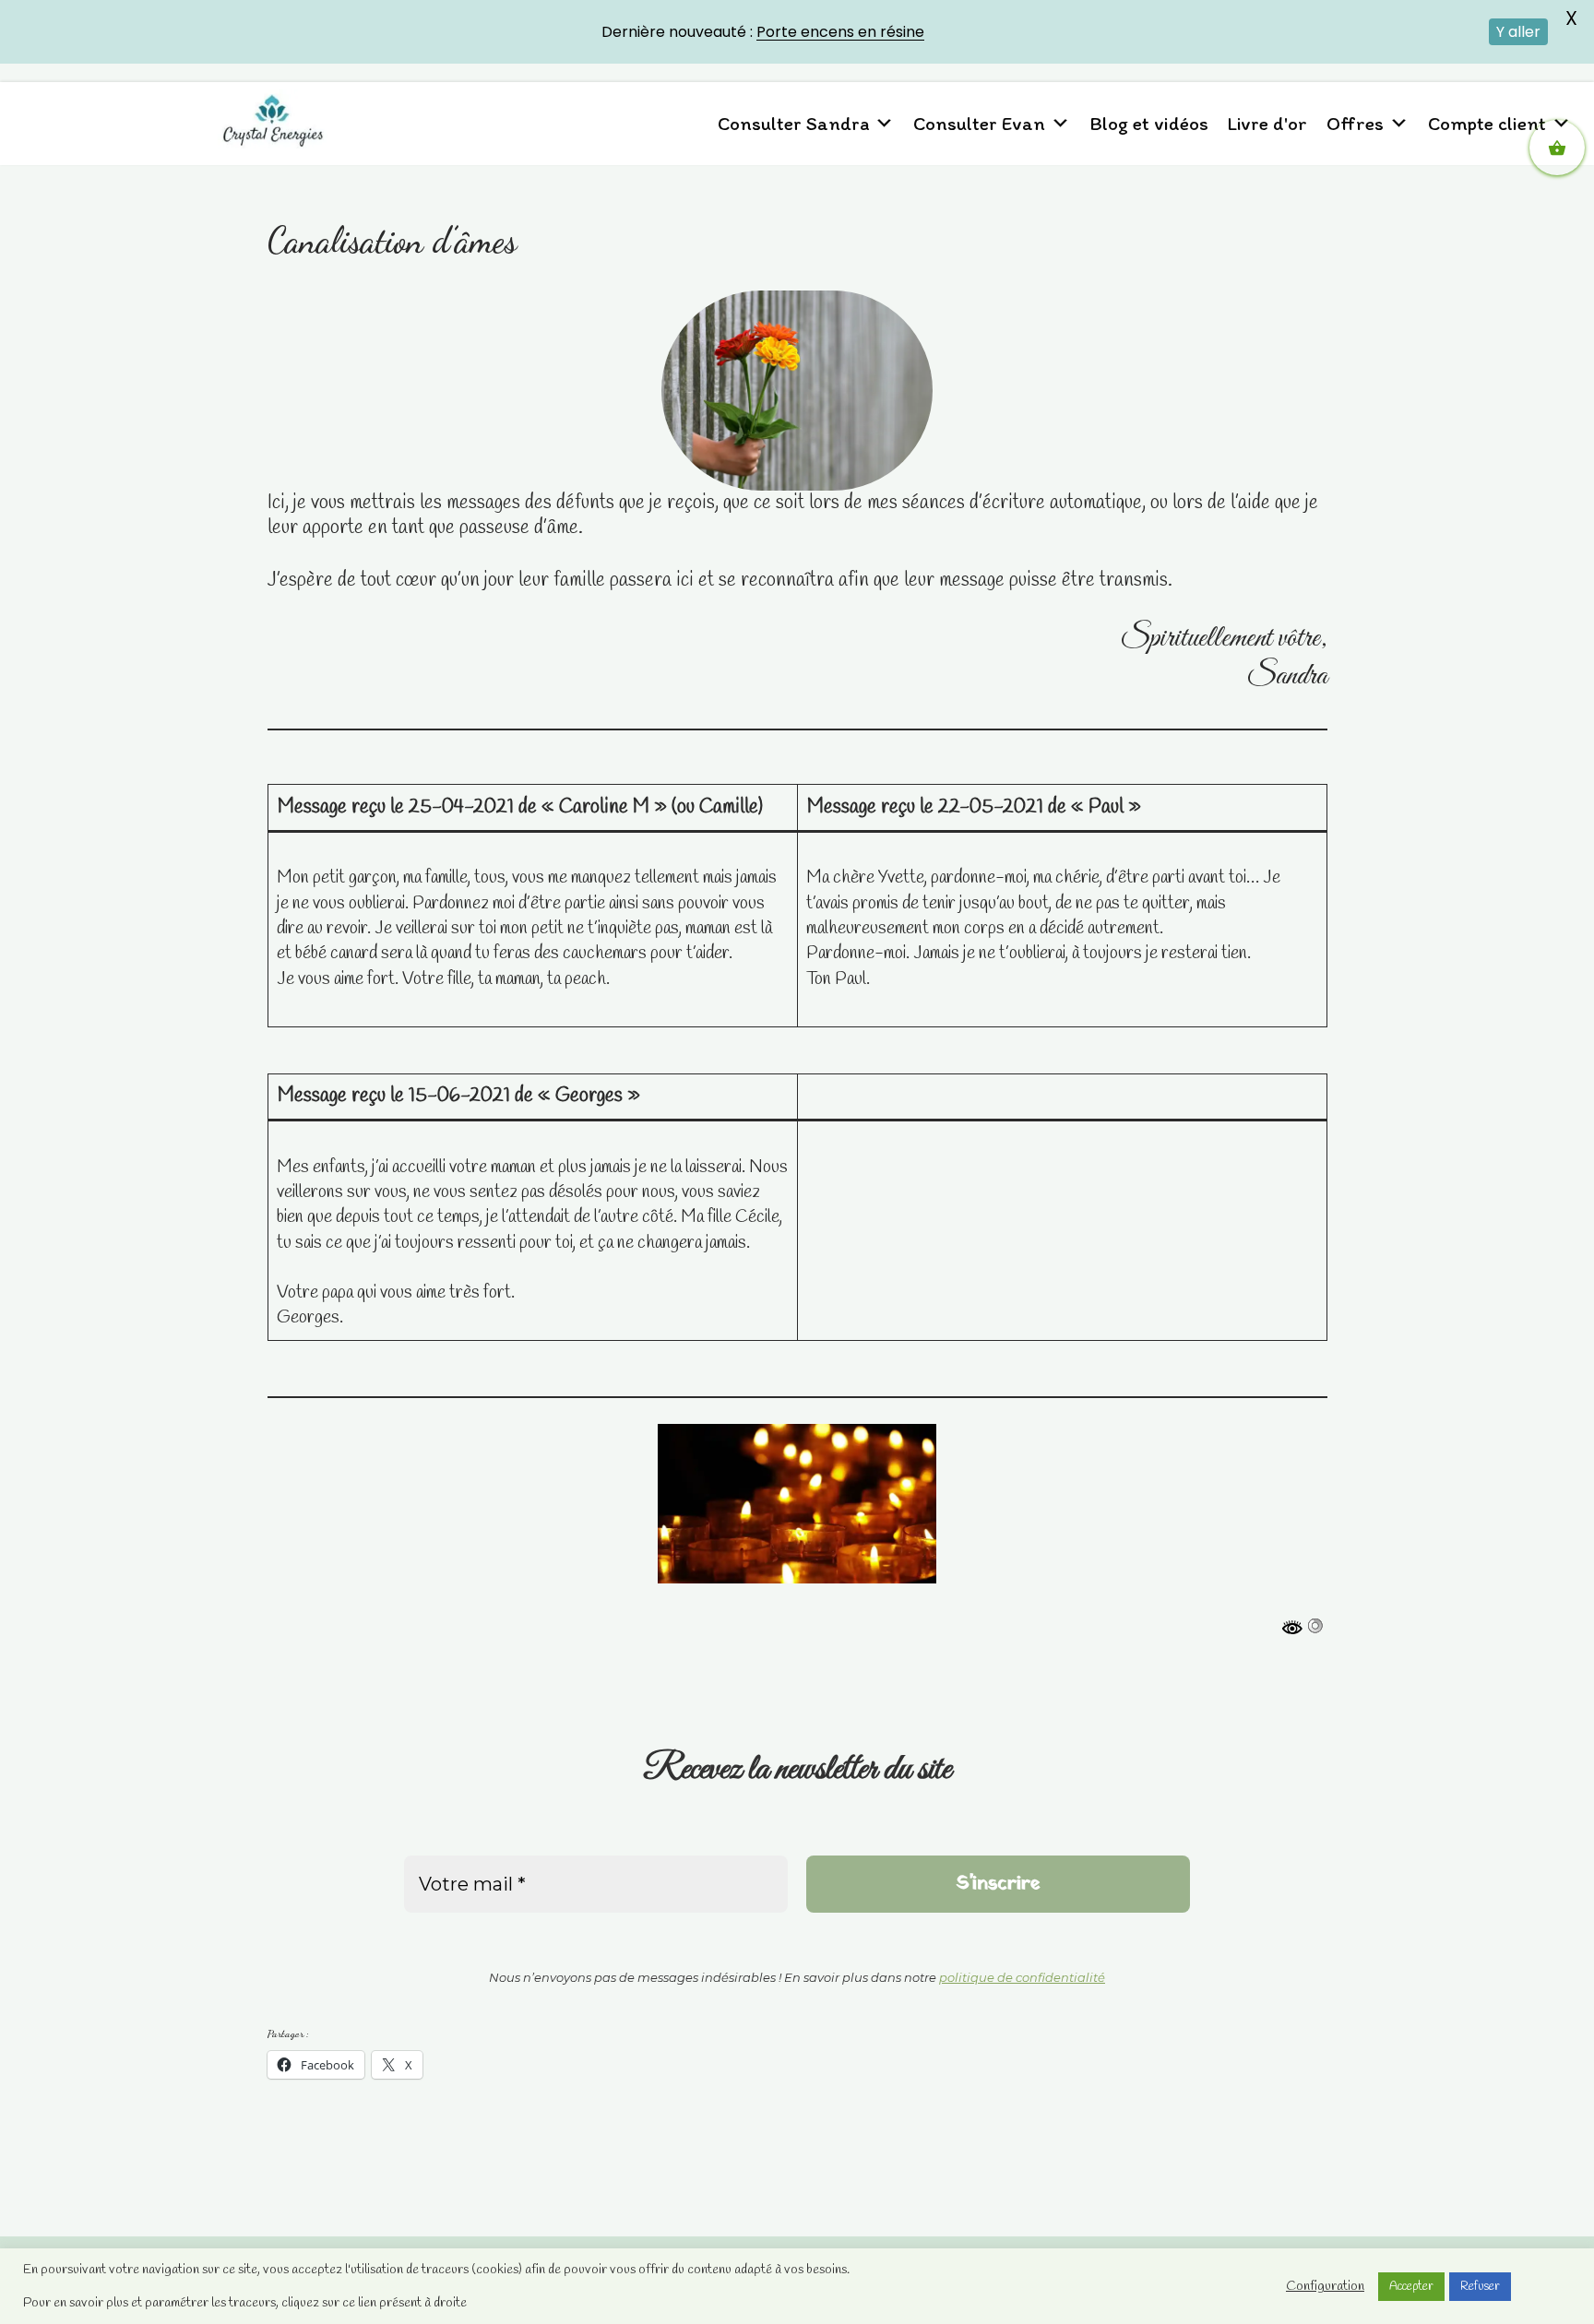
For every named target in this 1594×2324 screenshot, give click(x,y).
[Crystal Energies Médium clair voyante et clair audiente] (273, 119)
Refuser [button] (1480, 2287)
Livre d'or (1267, 123)
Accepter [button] (1411, 2287)
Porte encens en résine (840, 32)
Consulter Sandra (793, 123)
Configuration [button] (1325, 2286)
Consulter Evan (979, 123)
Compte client (1487, 123)
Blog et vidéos (1149, 123)
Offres (1355, 123)
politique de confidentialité (1022, 1977)
